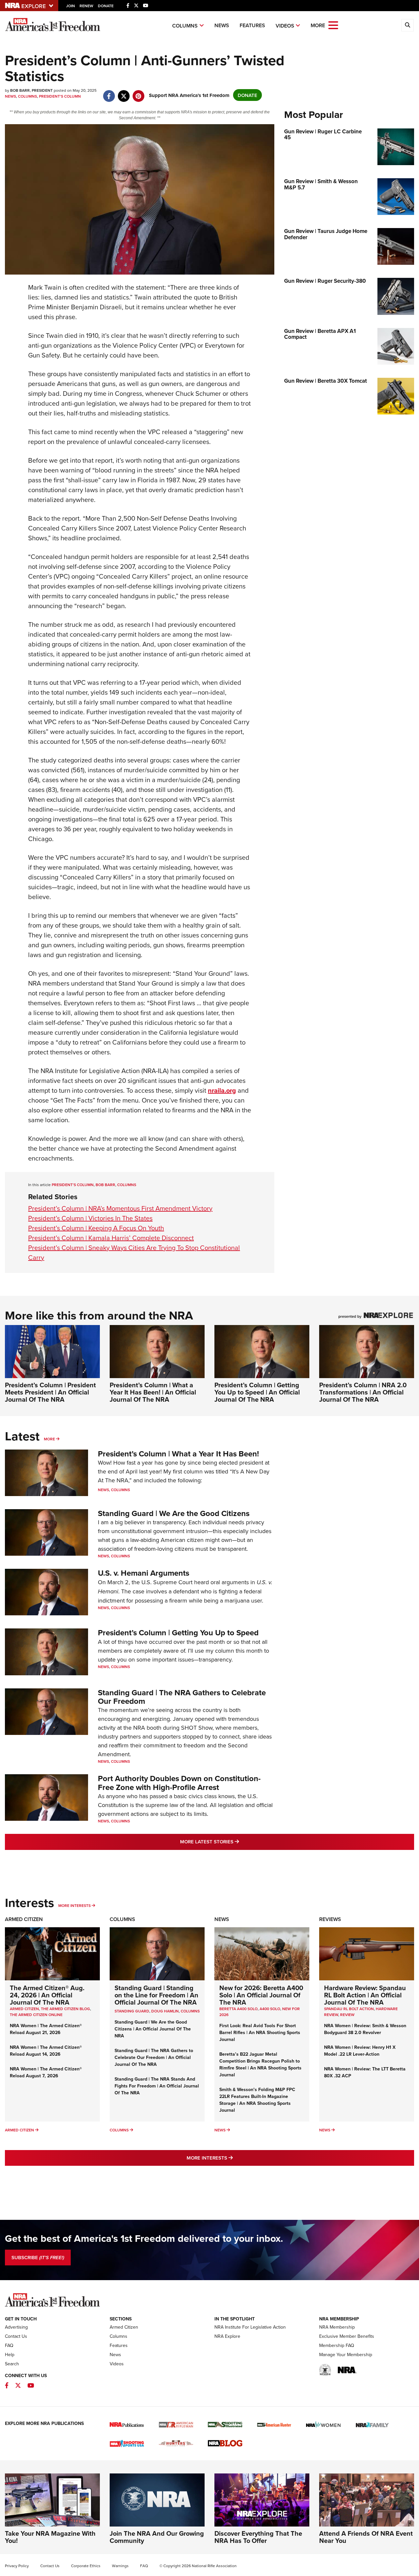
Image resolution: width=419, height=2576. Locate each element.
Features (252, 25)
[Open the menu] (333, 25)
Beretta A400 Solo (238, 2009)
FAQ (9, 2345)
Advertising (16, 2327)
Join (71, 6)
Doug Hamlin (165, 2011)
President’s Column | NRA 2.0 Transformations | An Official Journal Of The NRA (363, 1392)
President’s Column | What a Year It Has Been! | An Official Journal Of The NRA (153, 1392)
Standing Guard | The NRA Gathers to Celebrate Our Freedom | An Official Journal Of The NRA (154, 2057)
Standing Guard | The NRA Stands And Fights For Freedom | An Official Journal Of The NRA (157, 2086)
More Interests (74, 1905)
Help (10, 2355)
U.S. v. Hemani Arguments (144, 1573)
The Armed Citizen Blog (65, 2009)
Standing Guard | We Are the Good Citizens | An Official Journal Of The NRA (153, 2029)
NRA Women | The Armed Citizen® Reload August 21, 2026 (46, 2029)
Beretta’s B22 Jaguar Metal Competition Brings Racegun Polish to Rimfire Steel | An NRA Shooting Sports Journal (260, 2064)
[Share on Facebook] (109, 93)
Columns (185, 26)
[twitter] (124, 93)
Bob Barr (105, 1185)
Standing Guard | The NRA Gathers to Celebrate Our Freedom (182, 1697)
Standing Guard (132, 2011)
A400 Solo (270, 2009)
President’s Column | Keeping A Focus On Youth (96, 1228)
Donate (106, 6)
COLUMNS (190, 2011)
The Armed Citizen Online (36, 2015)
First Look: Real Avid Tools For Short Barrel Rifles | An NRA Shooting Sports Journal (260, 2032)
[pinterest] (138, 93)
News (222, 25)
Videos (285, 26)
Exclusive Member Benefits (347, 2336)
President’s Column (73, 1185)
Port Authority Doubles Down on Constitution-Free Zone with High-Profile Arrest (179, 1783)
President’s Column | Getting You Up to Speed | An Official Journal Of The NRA (257, 1392)
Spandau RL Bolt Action (349, 2009)
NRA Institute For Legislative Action (250, 2327)
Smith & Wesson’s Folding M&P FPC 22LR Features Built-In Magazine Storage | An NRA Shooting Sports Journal (257, 2100)
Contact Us (16, 2336)
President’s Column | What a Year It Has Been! (178, 1454)
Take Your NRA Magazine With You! (50, 2537)
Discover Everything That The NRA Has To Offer (258, 2537)
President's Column (60, 96)
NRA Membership (337, 2327)
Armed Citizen (24, 1919)
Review (347, 2015)
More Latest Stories (236, 1841)
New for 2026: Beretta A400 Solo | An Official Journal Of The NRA (261, 1995)
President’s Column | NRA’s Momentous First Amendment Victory (120, 1208)
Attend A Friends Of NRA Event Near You (366, 2537)
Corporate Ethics (86, 2566)
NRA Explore (227, 2336)
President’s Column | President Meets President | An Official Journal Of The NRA (50, 1392)
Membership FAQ (337, 2345)
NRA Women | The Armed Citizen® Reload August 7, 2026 (46, 2072)
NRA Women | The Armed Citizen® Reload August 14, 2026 (46, 2051)
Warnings (120, 2566)
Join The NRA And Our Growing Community (157, 2537)
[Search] (408, 25)
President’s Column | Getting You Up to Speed (178, 1633)
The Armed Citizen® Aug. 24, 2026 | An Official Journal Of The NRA (47, 1995)
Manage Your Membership (346, 2355)
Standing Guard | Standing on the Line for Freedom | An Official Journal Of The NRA (156, 1995)
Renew (86, 6)
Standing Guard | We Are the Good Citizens (174, 1513)
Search (12, 2364)
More (49, 1439)
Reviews (330, 1919)
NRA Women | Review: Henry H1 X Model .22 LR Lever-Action (360, 2051)
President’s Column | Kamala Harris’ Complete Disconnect (111, 1238)
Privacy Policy (17, 2566)
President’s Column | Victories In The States (90, 1218)
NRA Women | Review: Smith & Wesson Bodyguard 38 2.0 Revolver (365, 2029)
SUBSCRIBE (38, 2258)
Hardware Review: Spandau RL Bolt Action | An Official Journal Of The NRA (365, 1995)
